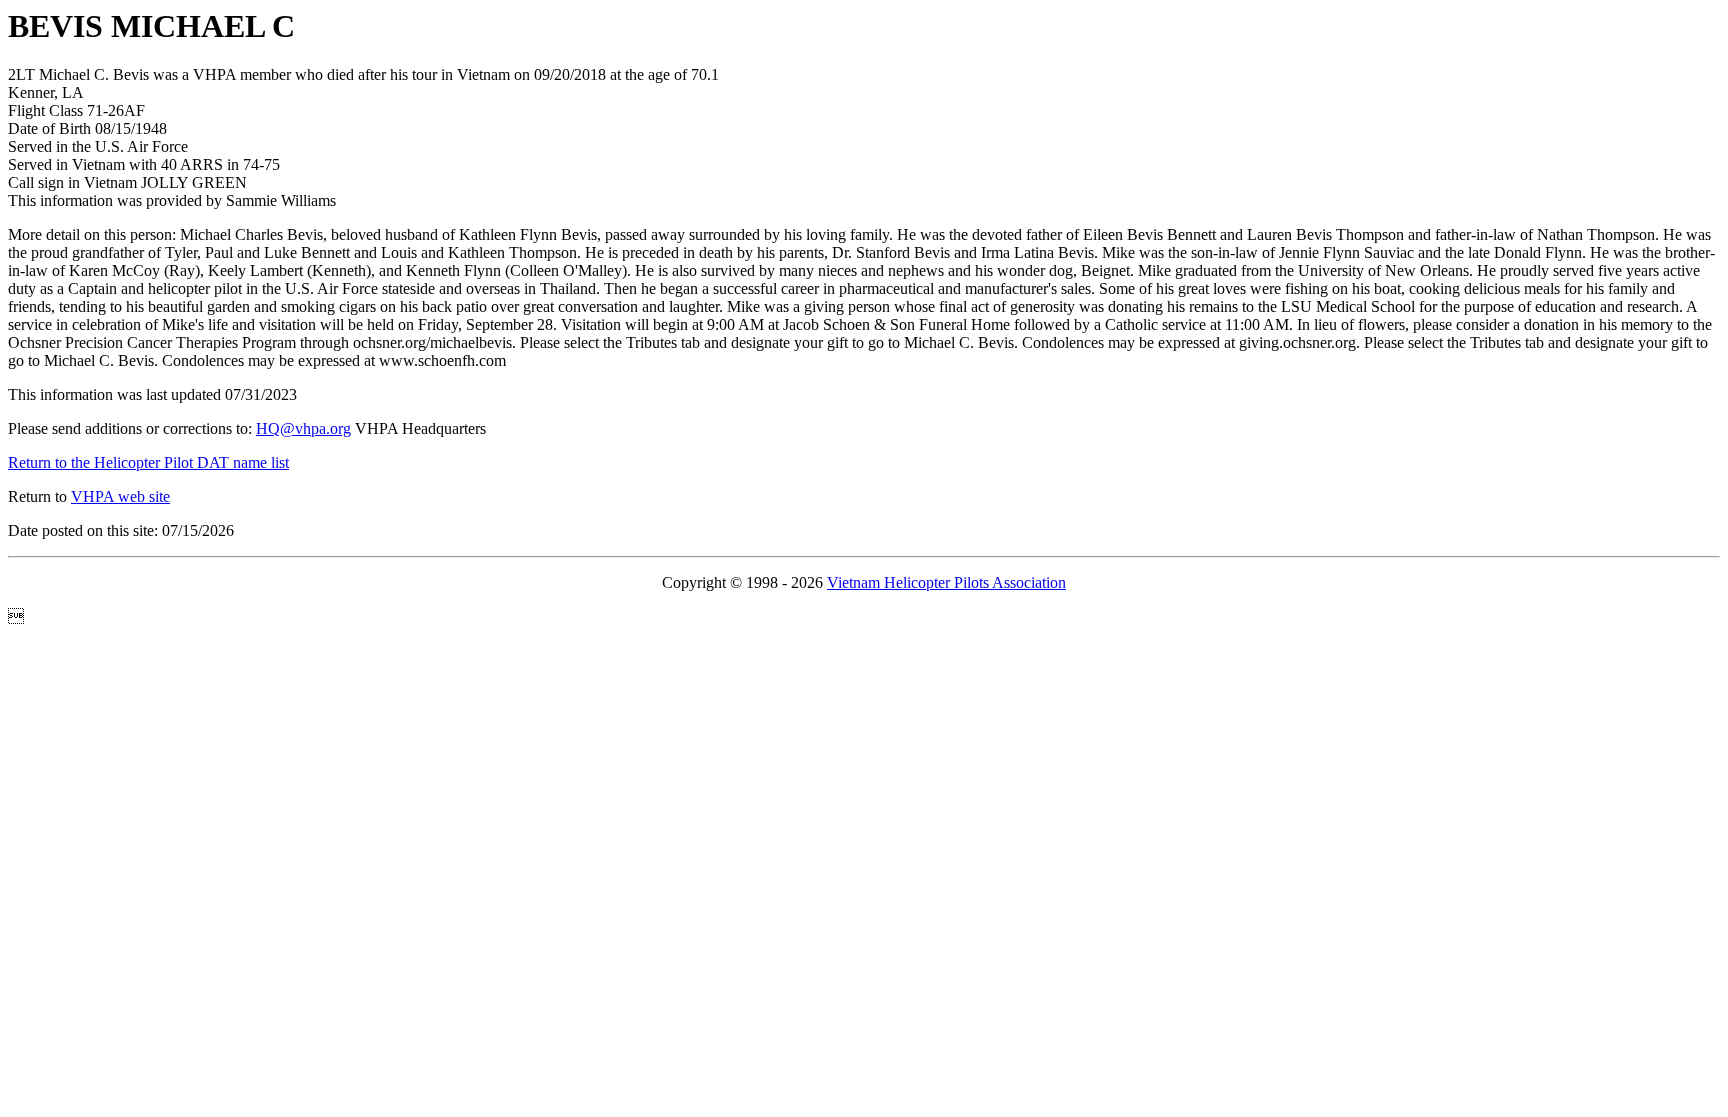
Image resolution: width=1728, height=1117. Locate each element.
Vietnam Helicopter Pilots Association (946, 582)
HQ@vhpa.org (303, 428)
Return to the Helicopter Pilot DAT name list (148, 462)
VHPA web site (120, 496)
